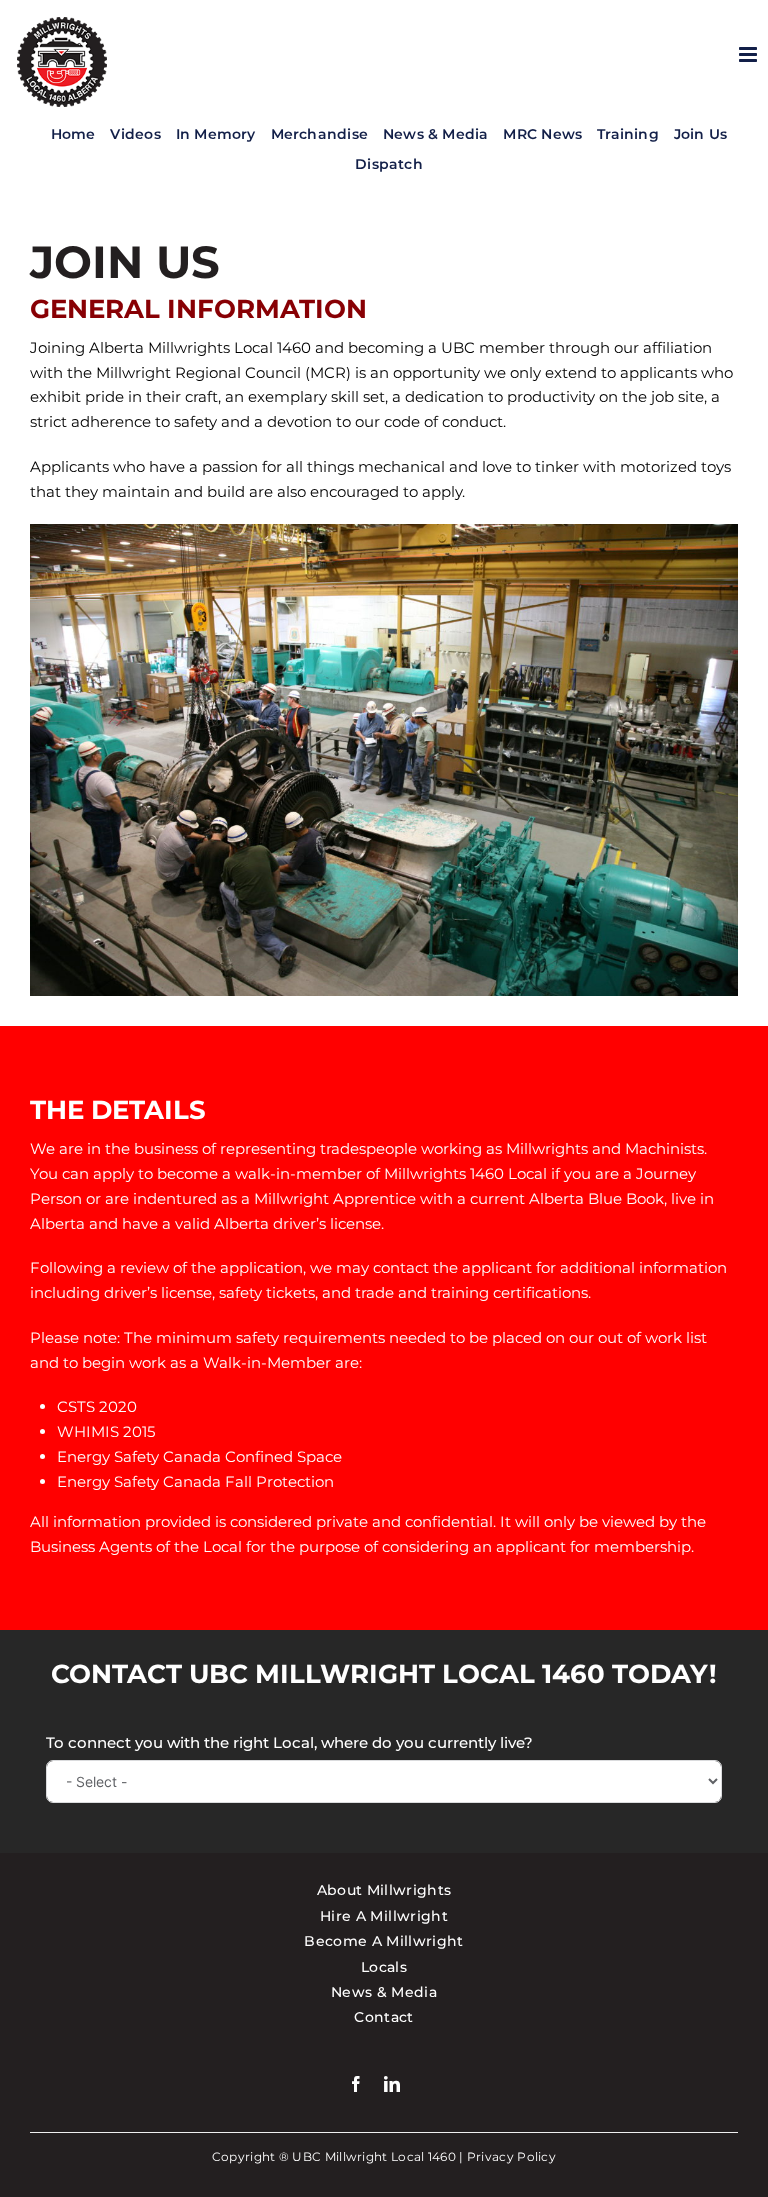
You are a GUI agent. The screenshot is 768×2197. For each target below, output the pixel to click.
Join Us (700, 134)
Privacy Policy (511, 2156)
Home (73, 134)
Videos (135, 134)
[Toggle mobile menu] (749, 54)
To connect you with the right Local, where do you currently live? (289, 1742)
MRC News (542, 134)
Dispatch (389, 164)
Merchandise (319, 134)
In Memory (216, 134)
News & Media (436, 134)
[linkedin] (392, 2084)
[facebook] (356, 2084)
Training (628, 134)
